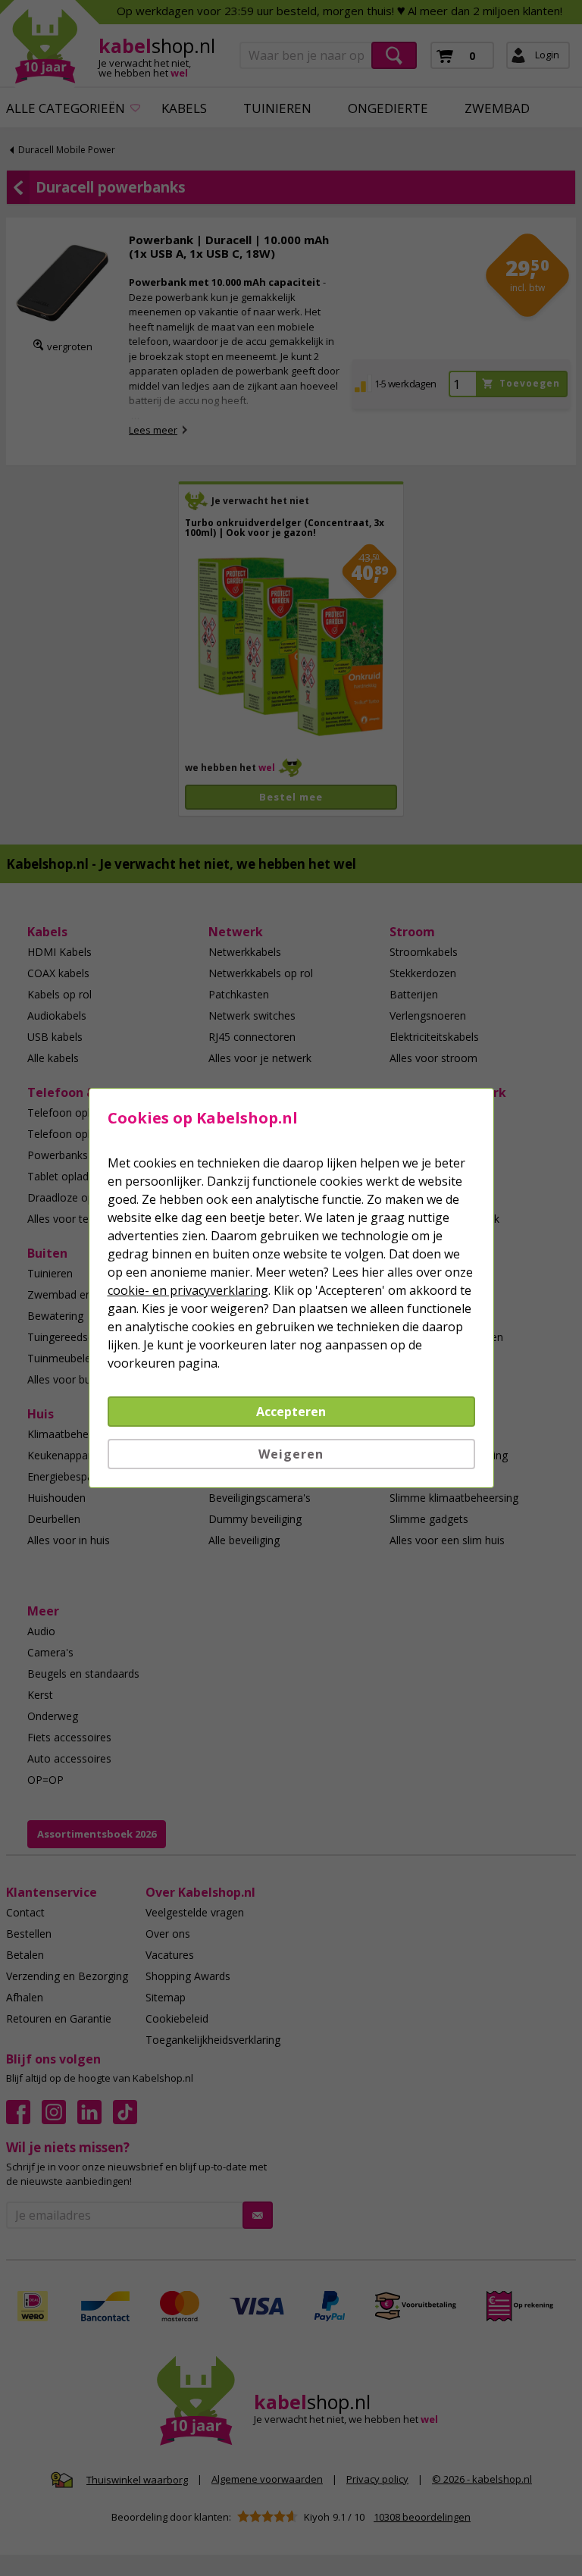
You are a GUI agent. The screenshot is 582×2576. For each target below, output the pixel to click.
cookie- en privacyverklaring (188, 1290)
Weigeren (291, 1454)
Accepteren (291, 1412)
